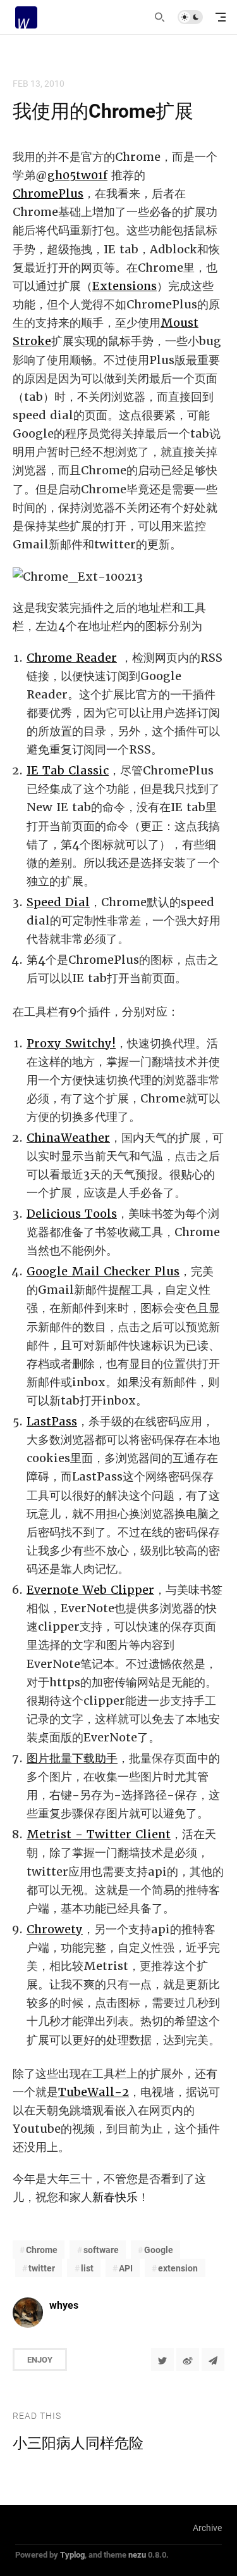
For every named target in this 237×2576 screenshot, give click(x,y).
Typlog (72, 2554)
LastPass (52, 1421)
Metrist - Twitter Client (99, 1834)
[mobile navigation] (221, 17)
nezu (137, 2554)
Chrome (42, 2250)
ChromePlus (48, 193)
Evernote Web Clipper (90, 1590)
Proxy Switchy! (71, 1043)
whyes (64, 2305)
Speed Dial (58, 902)
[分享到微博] (188, 2359)
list (87, 2268)
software (101, 2250)
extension (178, 2268)
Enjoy (40, 2359)
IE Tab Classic (68, 770)
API (126, 2268)
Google (159, 2250)
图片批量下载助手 (72, 1758)
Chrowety (55, 1929)
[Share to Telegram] (213, 2359)
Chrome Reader (72, 658)
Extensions (125, 286)
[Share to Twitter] (162, 2359)
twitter (42, 2268)
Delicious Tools (72, 1214)
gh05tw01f (77, 175)
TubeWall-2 (94, 2092)
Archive (207, 2528)
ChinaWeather (68, 1138)
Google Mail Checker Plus (103, 1271)
